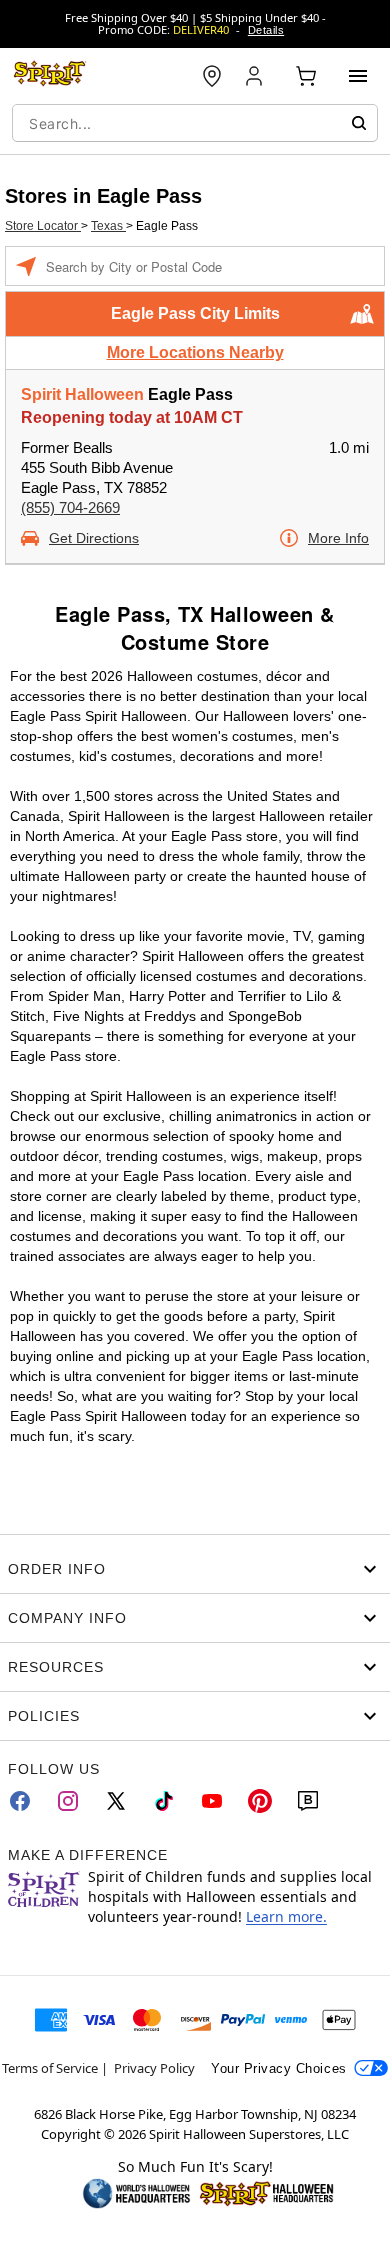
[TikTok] (164, 1801)
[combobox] (195, 123)
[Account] (256, 76)
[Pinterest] (260, 1801)
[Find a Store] (212, 76)
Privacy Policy (154, 2068)
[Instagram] (68, 1801)
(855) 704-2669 (70, 507)
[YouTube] (212, 1801)
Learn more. (286, 1916)
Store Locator (43, 226)
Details (266, 30)
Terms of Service (50, 2068)
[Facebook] (20, 1801)
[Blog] (308, 1801)
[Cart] (306, 76)
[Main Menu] (358, 76)
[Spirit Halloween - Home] (50, 76)
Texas (108, 226)
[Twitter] (116, 1801)
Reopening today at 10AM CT (132, 417)
